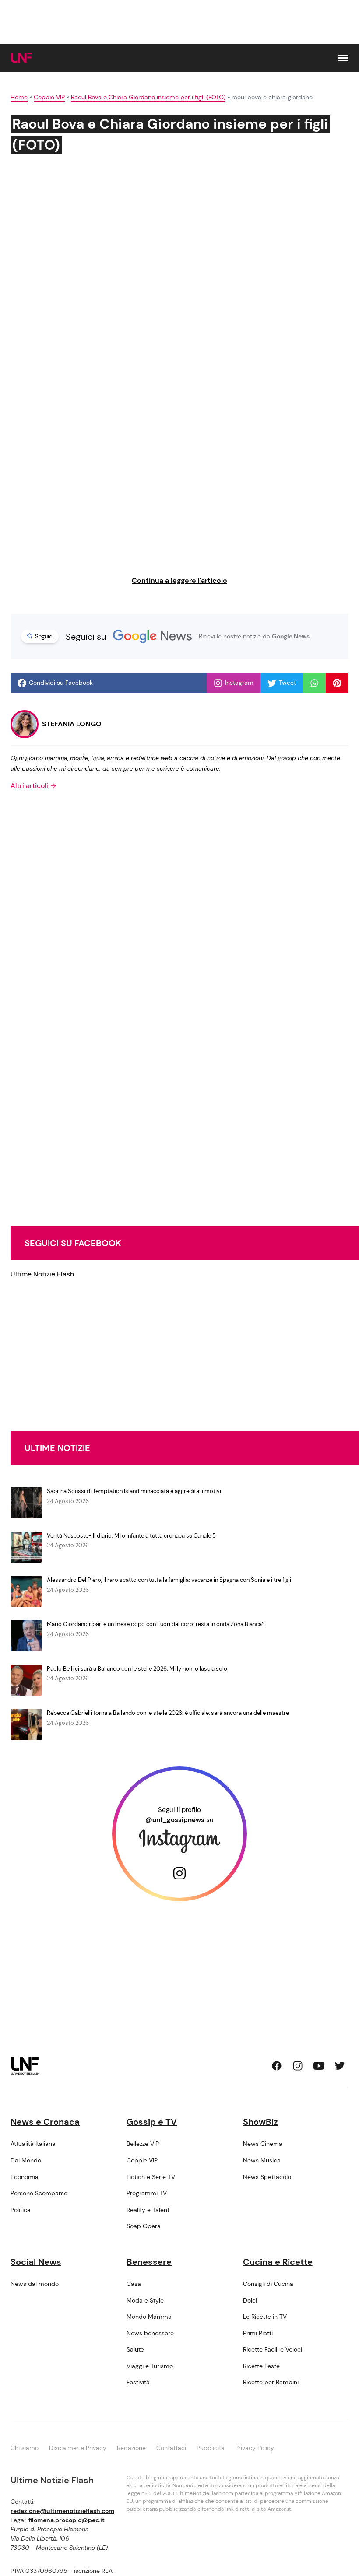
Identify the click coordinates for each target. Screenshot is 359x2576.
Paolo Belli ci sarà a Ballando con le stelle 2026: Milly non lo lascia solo (137, 1669)
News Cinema (263, 2144)
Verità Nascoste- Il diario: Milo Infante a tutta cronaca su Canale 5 (131, 1536)
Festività (138, 2382)
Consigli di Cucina (268, 2284)
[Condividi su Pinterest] (337, 683)
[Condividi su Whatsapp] (314, 683)
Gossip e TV (152, 2122)
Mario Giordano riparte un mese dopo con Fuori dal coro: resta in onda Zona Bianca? (156, 1624)
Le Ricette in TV (265, 2317)
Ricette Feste (261, 2366)
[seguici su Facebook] (277, 2066)
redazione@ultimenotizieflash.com (62, 2511)
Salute (135, 2349)
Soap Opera (144, 2226)
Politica (21, 2210)
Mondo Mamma (149, 2317)
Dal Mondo (26, 2160)
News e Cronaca (45, 2122)
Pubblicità (211, 2448)
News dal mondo (35, 2284)
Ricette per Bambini (271, 2382)
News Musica (262, 2160)
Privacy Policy (255, 2448)
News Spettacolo (267, 2177)
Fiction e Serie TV (151, 2177)
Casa (134, 2284)
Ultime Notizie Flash (42, 1274)
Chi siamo (25, 2448)
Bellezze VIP (143, 2144)
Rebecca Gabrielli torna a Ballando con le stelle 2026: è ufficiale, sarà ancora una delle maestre (168, 1713)
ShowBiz (260, 2122)
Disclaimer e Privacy (78, 2448)
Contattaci (171, 2448)
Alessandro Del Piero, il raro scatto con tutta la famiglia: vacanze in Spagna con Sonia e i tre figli (169, 1580)
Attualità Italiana (33, 2144)
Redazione (131, 2448)
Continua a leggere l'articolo (179, 580)
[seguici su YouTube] (319, 2066)
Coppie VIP (49, 97)
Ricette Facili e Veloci (273, 2349)
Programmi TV (147, 2193)
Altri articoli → (33, 786)
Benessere (149, 2262)
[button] (343, 58)
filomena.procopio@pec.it (67, 2520)
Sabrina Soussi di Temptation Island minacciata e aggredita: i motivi (134, 1491)
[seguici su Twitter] (340, 2066)
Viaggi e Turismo (150, 2366)
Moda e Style (145, 2300)
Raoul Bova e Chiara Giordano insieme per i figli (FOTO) (148, 97)
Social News (36, 2262)
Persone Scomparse (39, 2193)
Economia (25, 2177)
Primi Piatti (258, 2333)
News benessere (150, 2333)
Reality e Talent (148, 2210)
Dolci (250, 2300)
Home (19, 97)
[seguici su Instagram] (298, 2066)
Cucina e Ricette (278, 2262)
